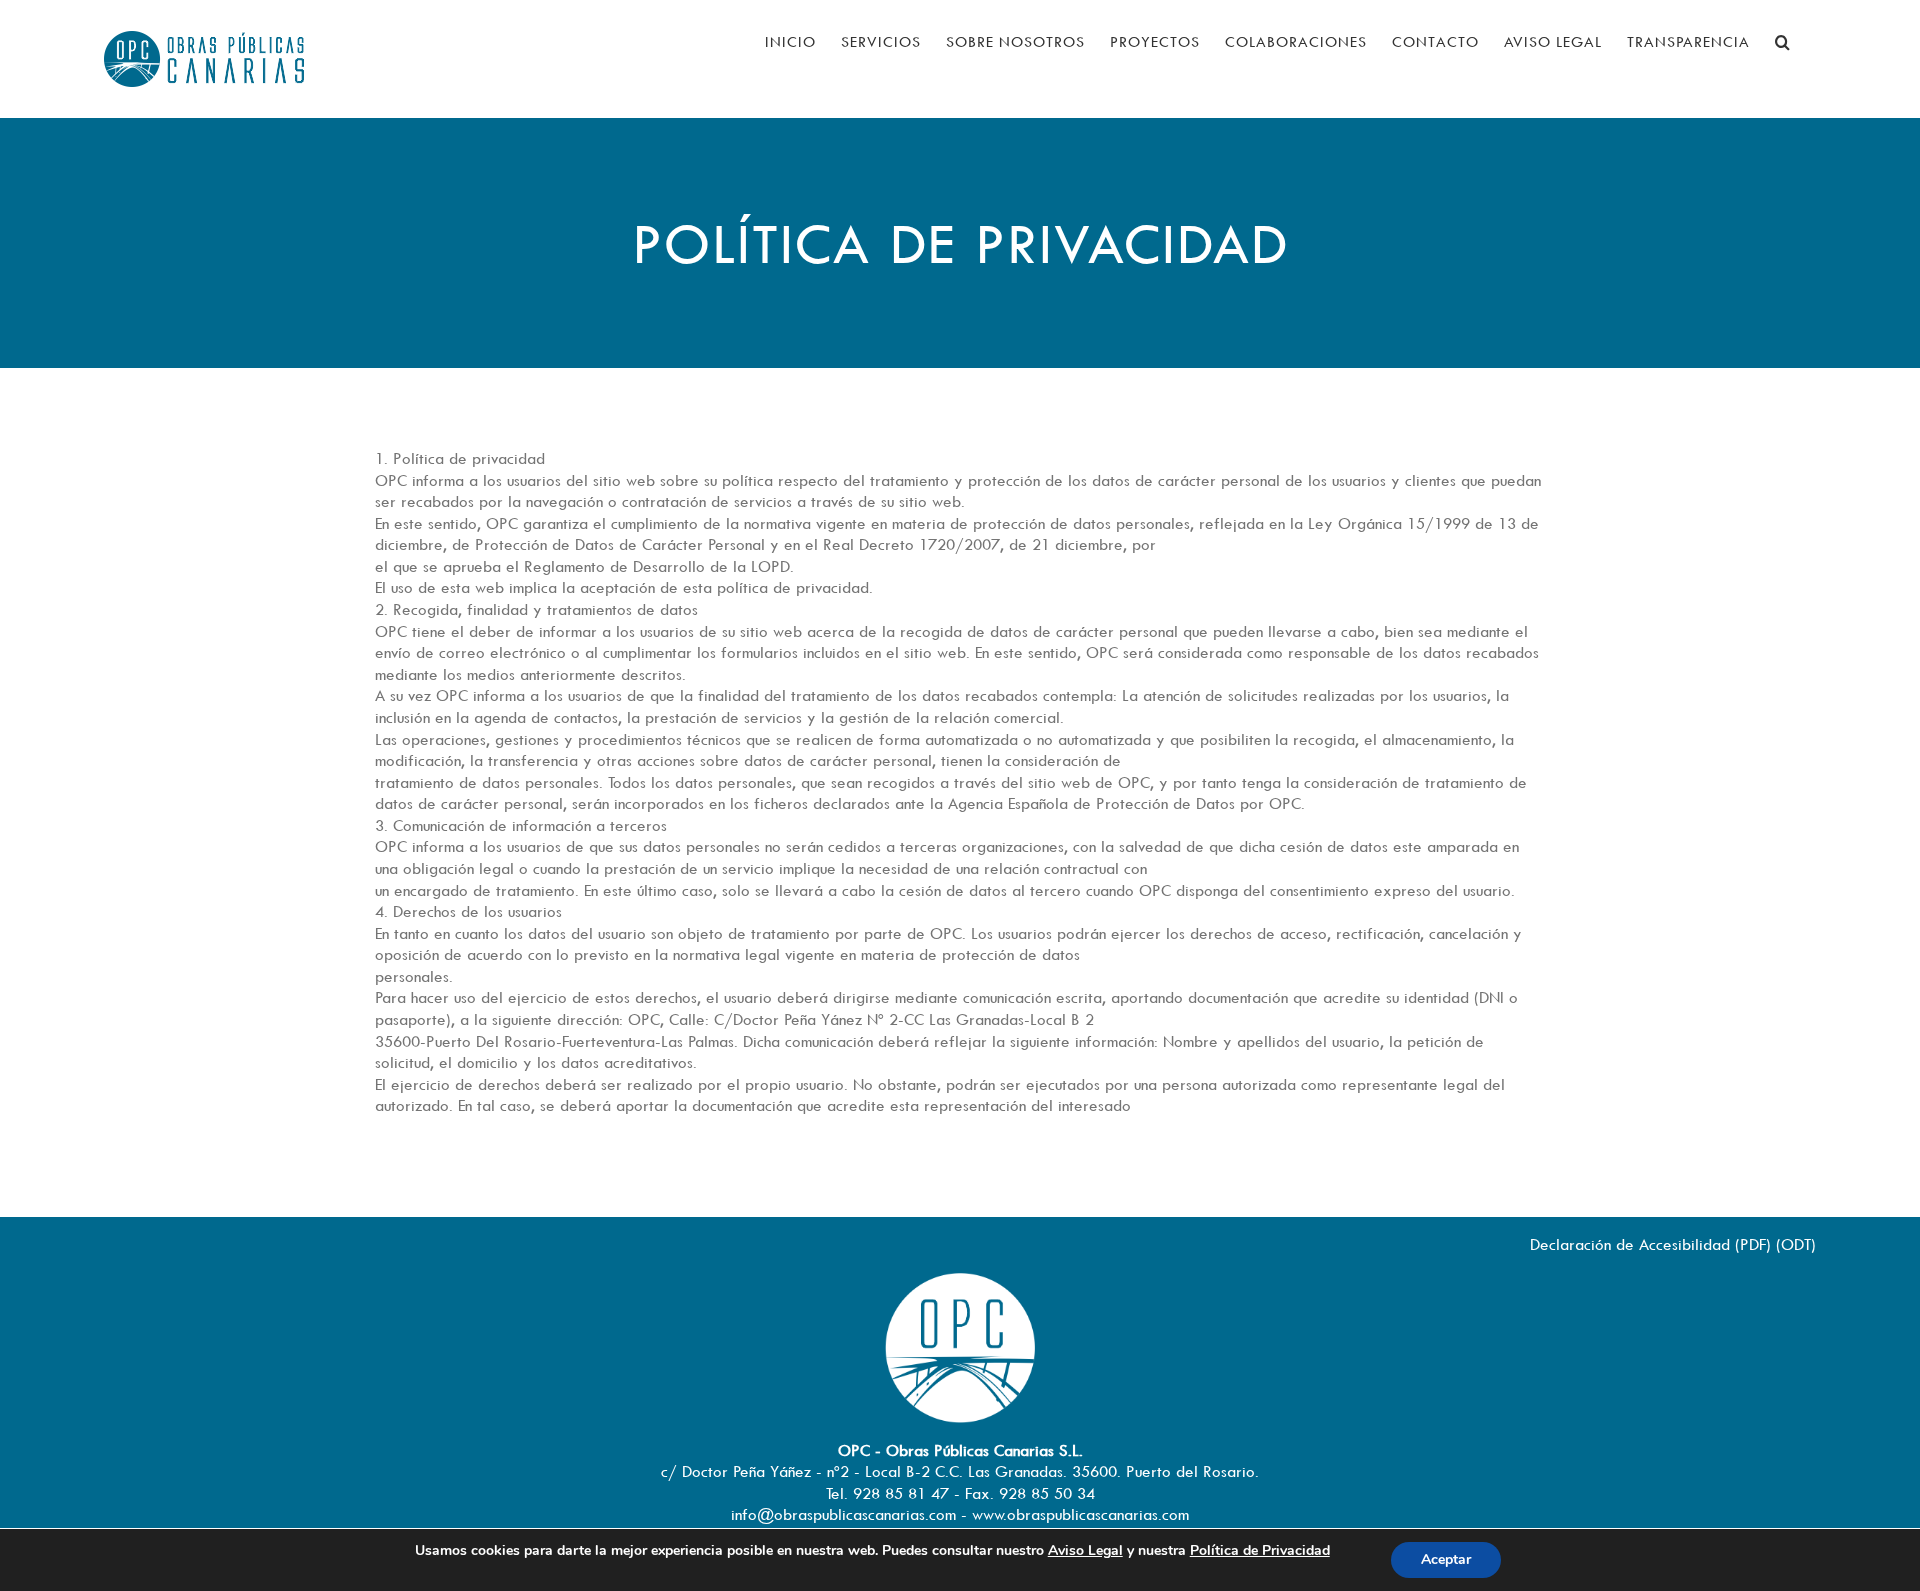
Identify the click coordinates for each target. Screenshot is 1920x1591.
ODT (1796, 1244)
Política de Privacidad (1260, 1550)
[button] (1783, 42)
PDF (1753, 1244)
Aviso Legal (1085, 1550)
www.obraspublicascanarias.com (1080, 1514)
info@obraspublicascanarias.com (843, 1514)
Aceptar (1446, 1559)
